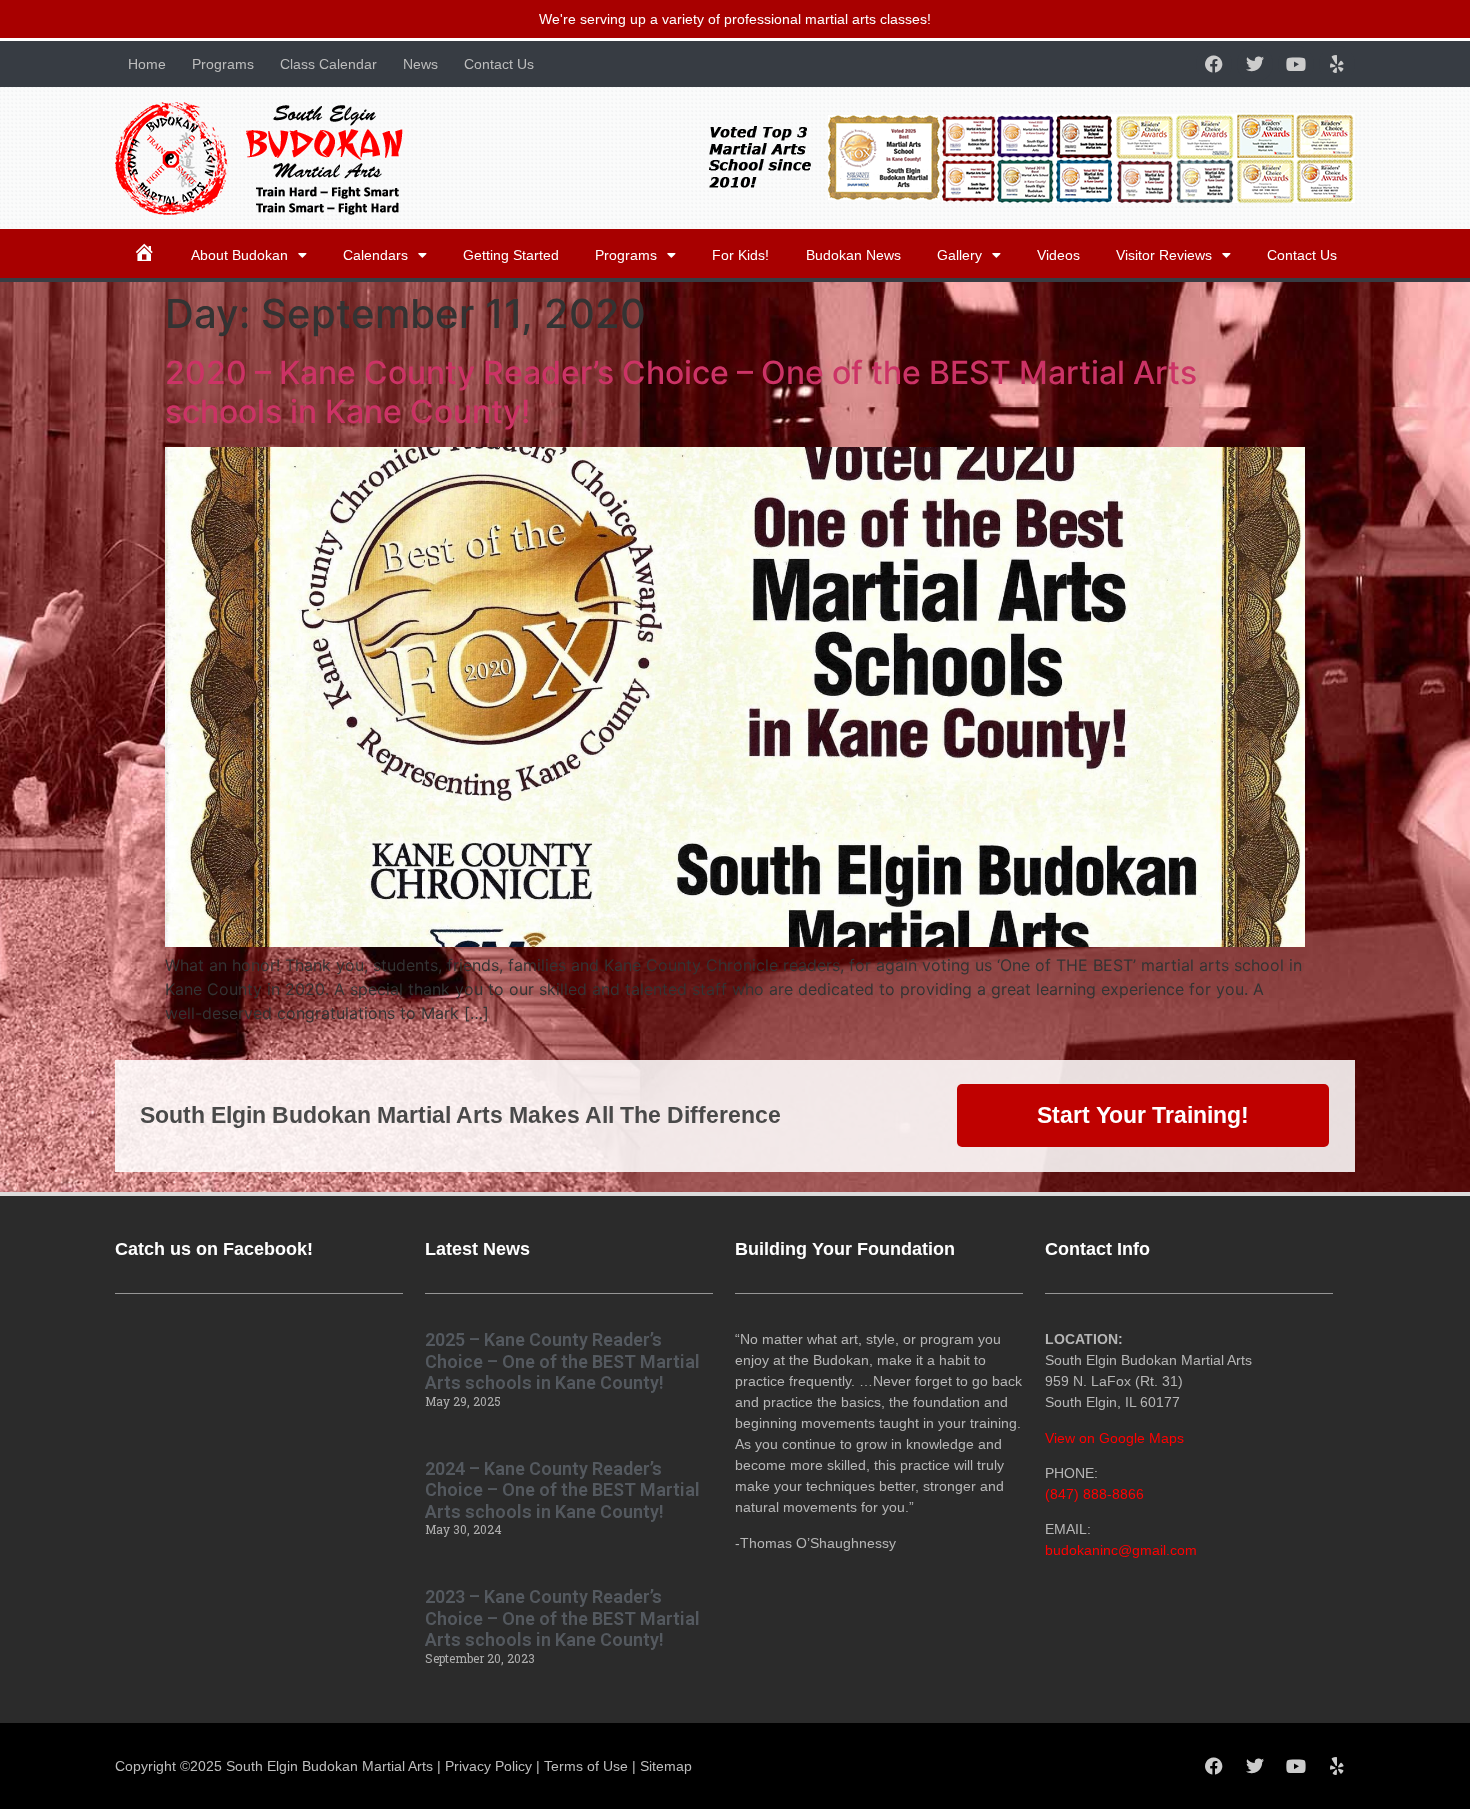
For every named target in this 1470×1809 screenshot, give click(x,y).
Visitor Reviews (1164, 255)
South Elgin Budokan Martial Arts (329, 1766)
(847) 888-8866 (1094, 1494)
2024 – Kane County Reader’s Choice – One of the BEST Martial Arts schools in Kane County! (562, 1490)
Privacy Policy (488, 1766)
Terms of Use (586, 1766)
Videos (1058, 255)
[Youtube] (1296, 64)
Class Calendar (328, 64)
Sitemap (666, 1766)
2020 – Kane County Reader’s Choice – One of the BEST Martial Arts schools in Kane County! (681, 391)
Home (147, 64)
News (420, 64)
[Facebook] (1214, 64)
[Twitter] (1255, 64)
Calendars (375, 255)
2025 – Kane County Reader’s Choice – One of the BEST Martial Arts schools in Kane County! (562, 1361)
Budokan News (853, 255)
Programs (223, 64)
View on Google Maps (1114, 1438)
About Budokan (239, 255)
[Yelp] (1337, 64)
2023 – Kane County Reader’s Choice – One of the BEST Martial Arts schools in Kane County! (562, 1618)
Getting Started (511, 255)
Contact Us (499, 64)
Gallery (959, 255)
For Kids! (740, 255)
